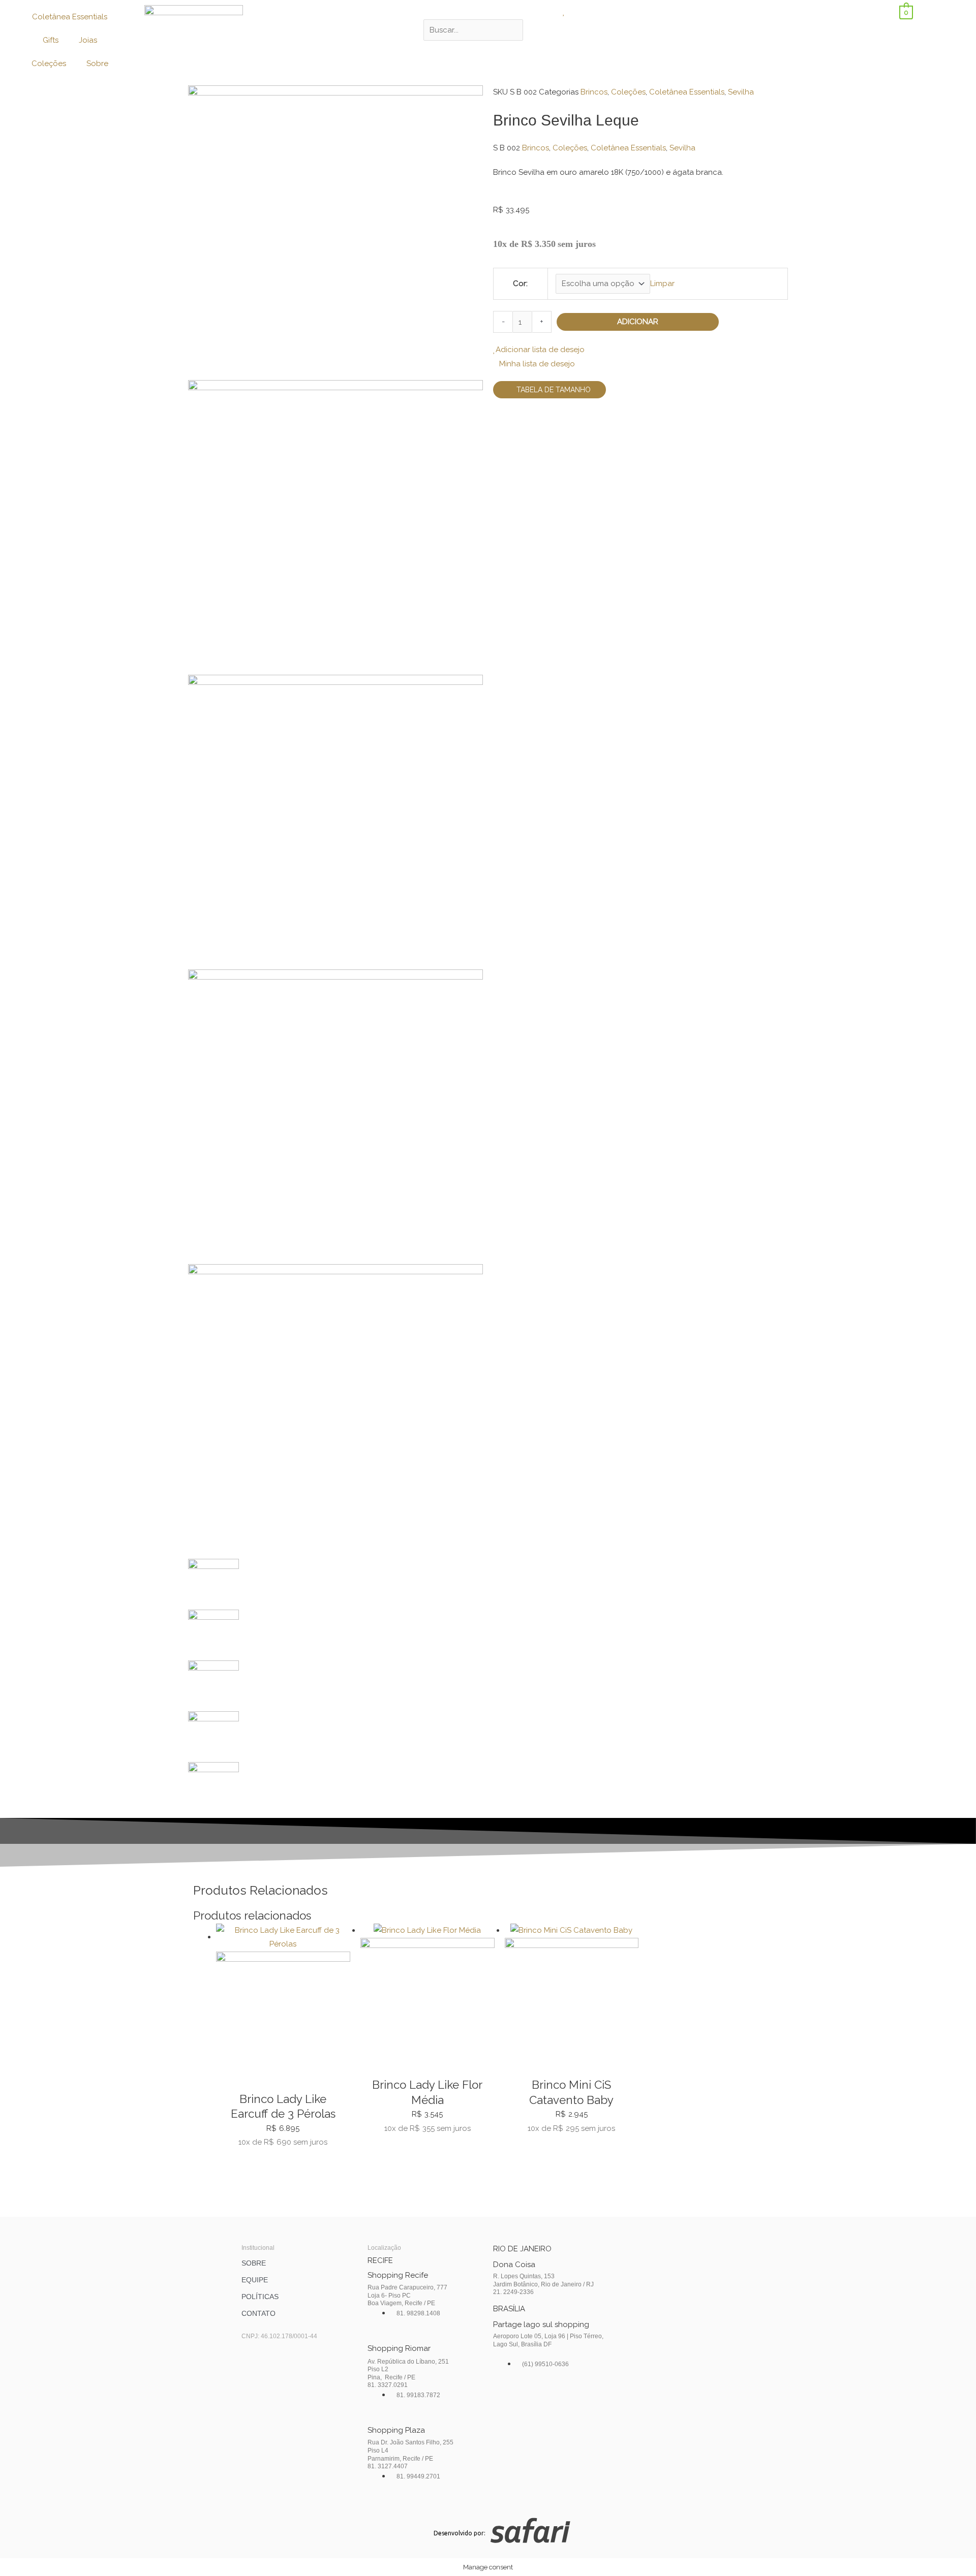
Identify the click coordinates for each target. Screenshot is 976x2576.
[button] (488, 12)
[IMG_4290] (335, 822)
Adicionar (638, 322)
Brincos (594, 92)
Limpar (662, 284)
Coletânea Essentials (70, 17)
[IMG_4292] (335, 527)
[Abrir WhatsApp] (951, 2550)
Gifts (51, 40)
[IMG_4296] (335, 232)
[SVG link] (642, 2533)
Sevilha (741, 92)
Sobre (97, 64)
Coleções (49, 64)
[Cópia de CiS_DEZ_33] (335, 1411)
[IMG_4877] (335, 1116)
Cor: (520, 284)
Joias (88, 40)
